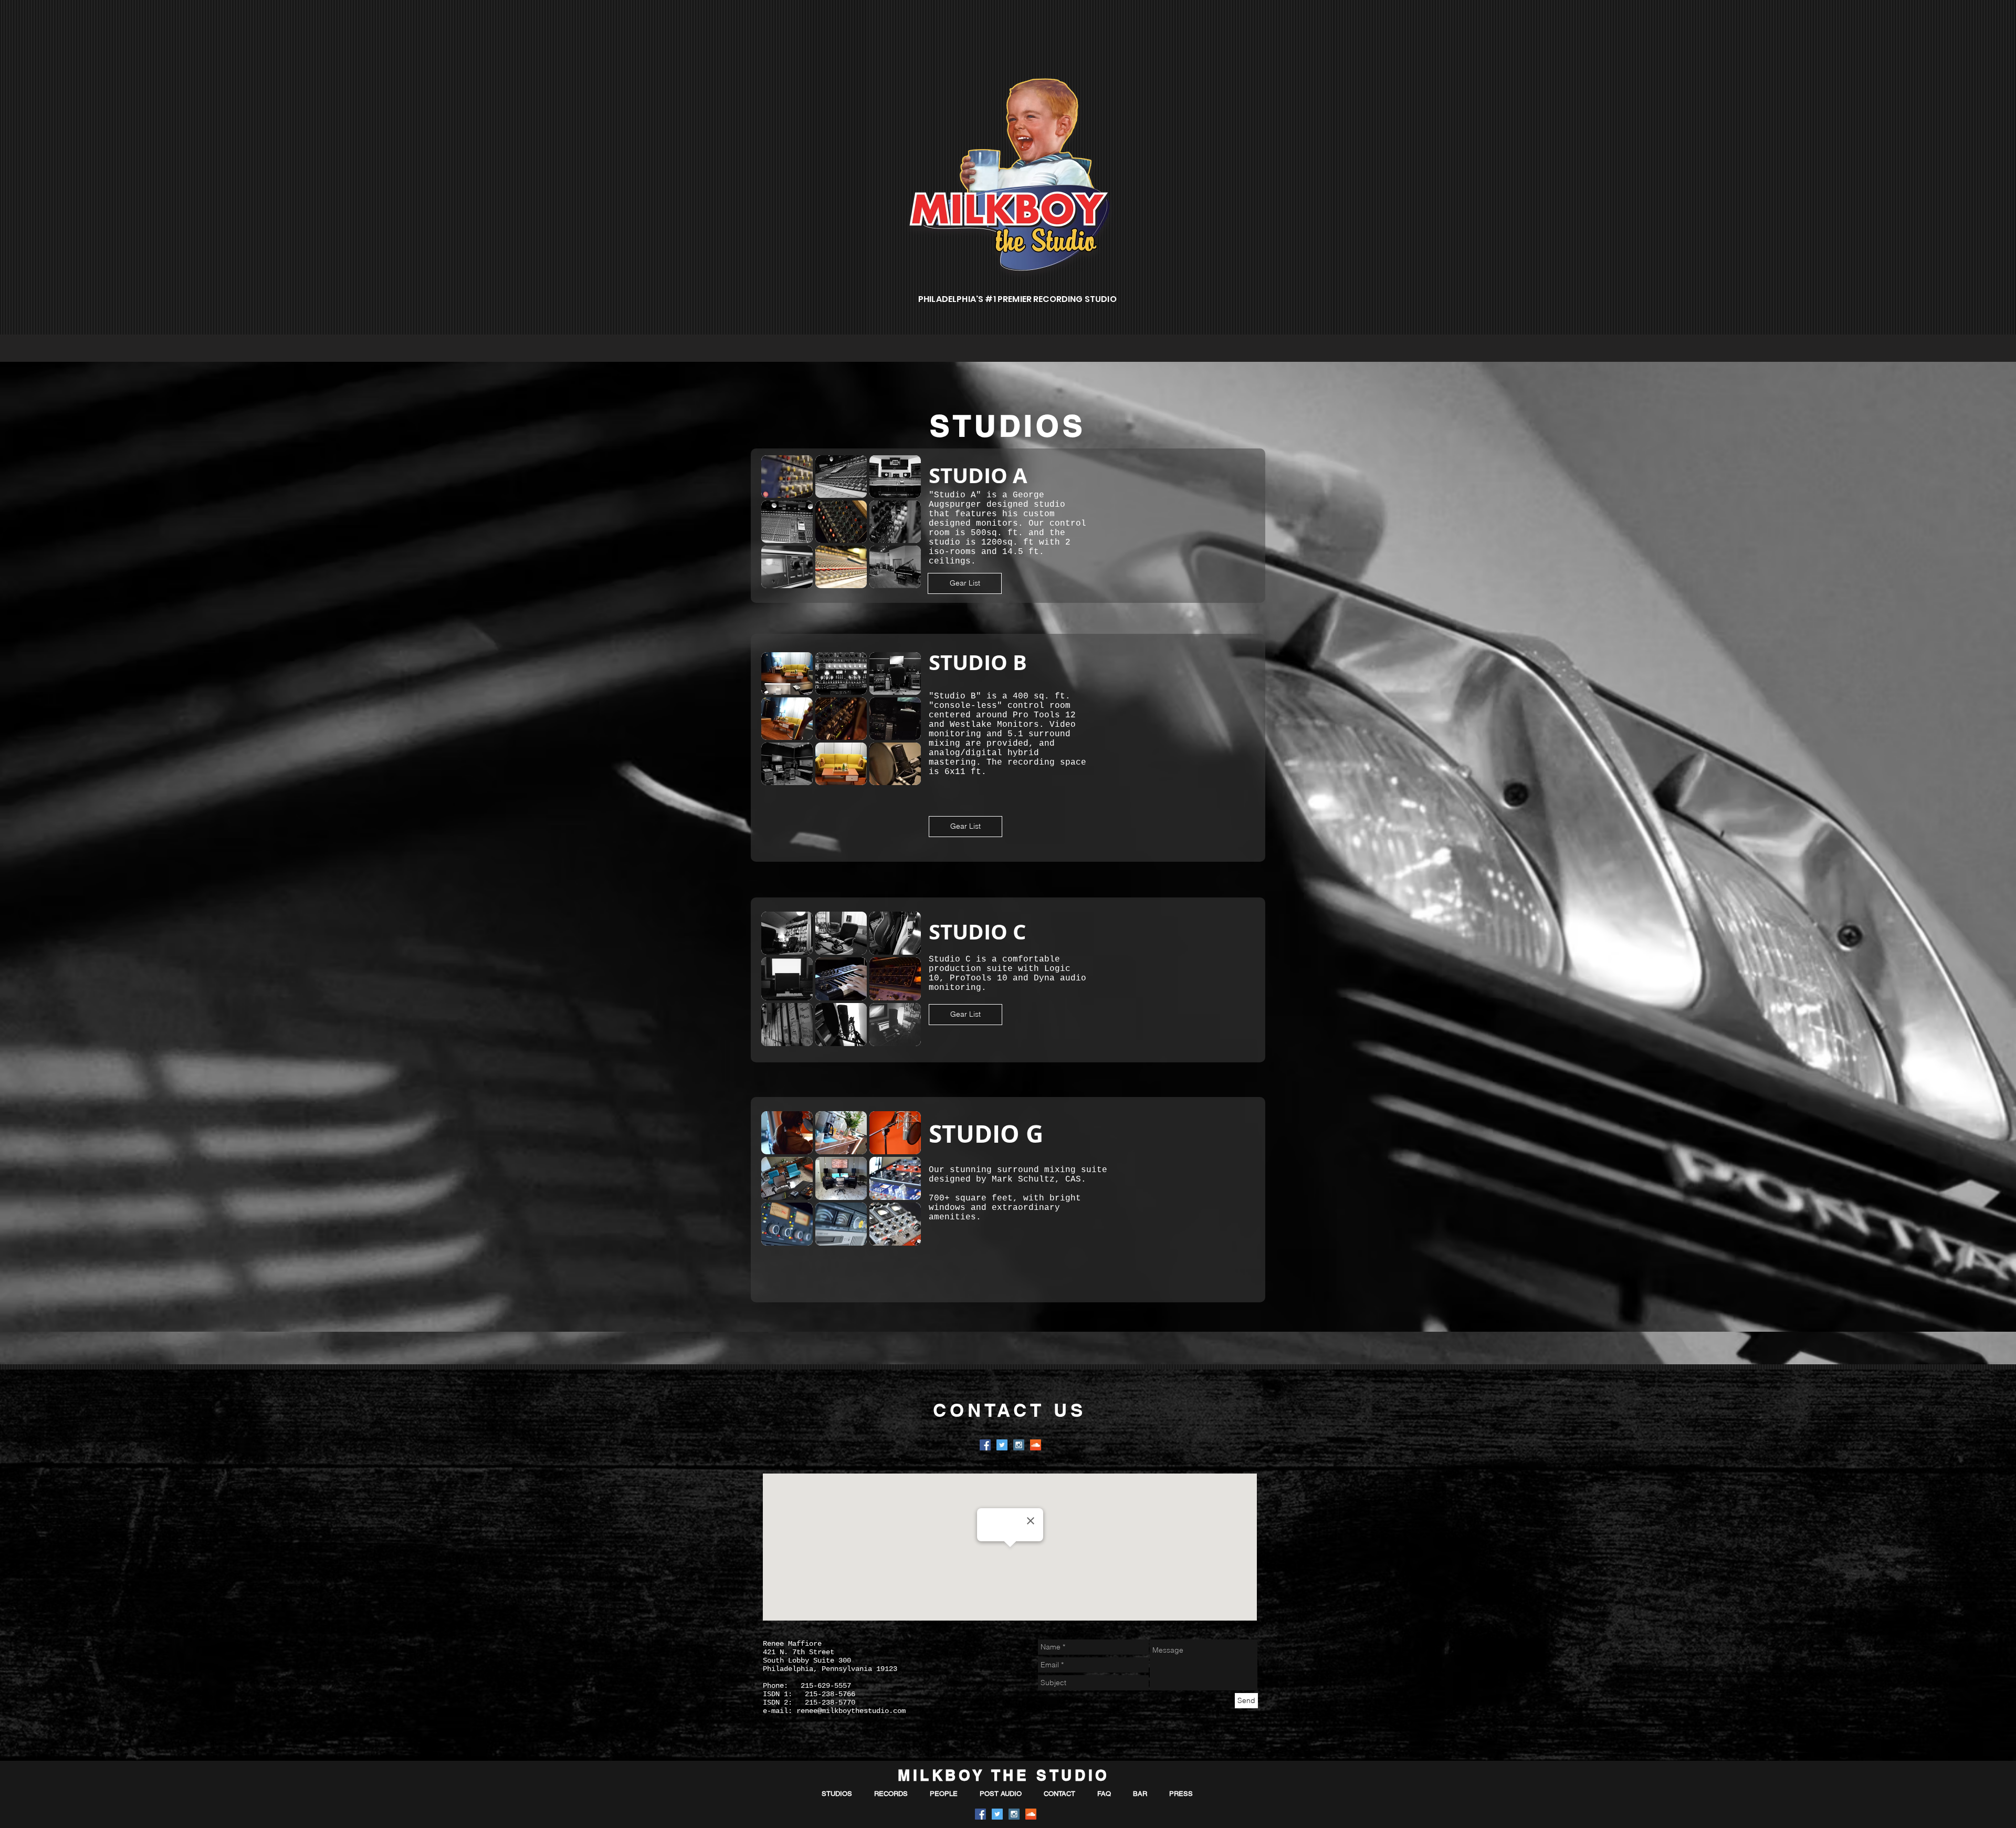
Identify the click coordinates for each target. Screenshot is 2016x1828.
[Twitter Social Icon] (1002, 1445)
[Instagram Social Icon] (1019, 1445)
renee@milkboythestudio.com (851, 1711)
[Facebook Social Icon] (985, 1445)
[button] (787, 477)
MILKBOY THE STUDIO (1004, 1775)
